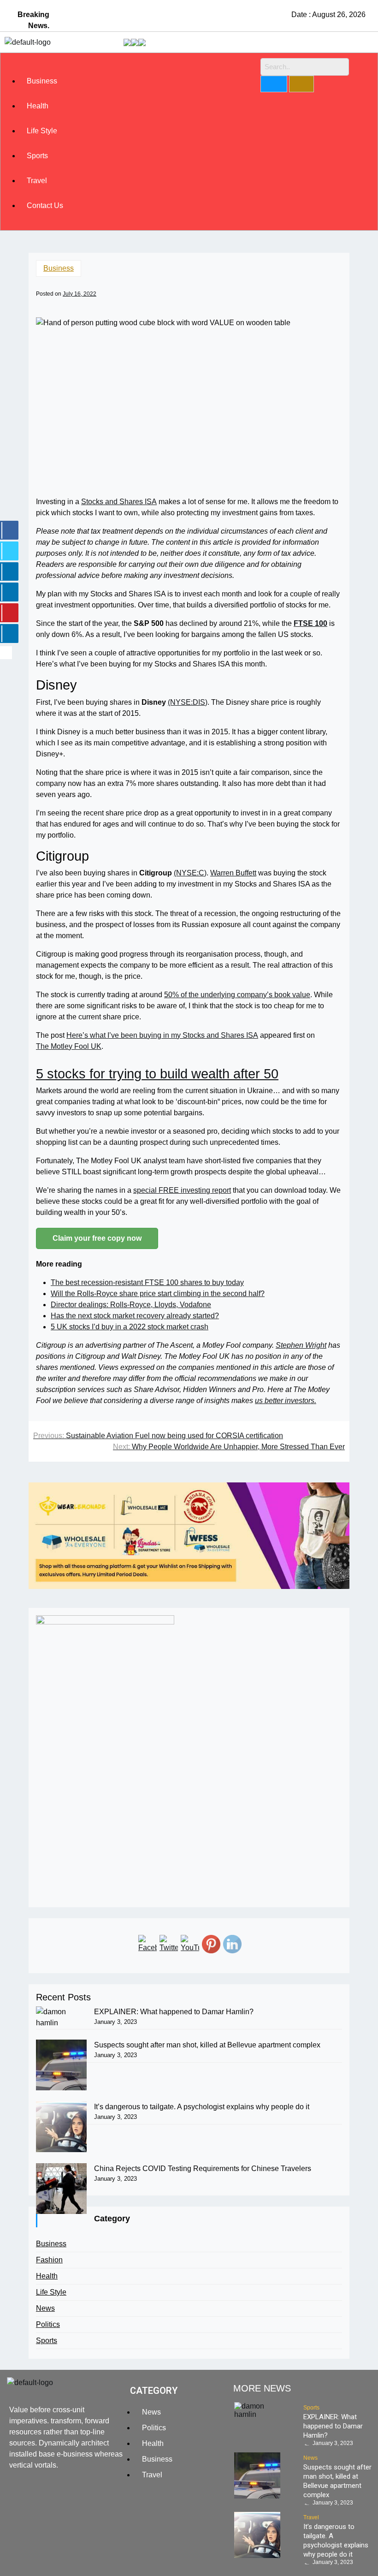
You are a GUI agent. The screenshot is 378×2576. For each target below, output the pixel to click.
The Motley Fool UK (69, 1046)
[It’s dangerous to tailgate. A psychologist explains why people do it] (61, 2127)
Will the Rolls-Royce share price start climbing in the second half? (158, 1294)
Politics (48, 2324)
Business (42, 81)
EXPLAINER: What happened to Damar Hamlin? (174, 2012)
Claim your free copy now (97, 1238)
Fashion (49, 2260)
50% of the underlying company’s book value (237, 995)
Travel (37, 181)
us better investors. (286, 1401)
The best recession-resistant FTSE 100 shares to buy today (147, 1282)
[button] (133, 63)
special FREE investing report (182, 1190)
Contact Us (45, 205)
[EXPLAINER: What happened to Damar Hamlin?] (61, 2017)
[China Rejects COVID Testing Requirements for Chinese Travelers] (61, 2189)
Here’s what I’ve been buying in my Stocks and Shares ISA (162, 1035)
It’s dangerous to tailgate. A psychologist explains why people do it (202, 2107)
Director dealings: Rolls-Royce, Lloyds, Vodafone (131, 1305)
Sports (37, 156)
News (45, 2308)
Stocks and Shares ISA (119, 502)
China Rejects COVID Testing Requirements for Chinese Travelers (203, 2168)
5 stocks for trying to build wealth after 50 (157, 1074)
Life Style (42, 131)
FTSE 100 (310, 623)
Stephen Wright (301, 1345)
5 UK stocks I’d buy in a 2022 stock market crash (130, 1327)
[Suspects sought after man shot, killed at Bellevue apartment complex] (61, 2065)
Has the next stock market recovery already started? (135, 1316)
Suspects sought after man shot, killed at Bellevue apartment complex (207, 2045)
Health (38, 106)
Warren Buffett (233, 873)
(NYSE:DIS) (188, 702)
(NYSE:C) (190, 873)
